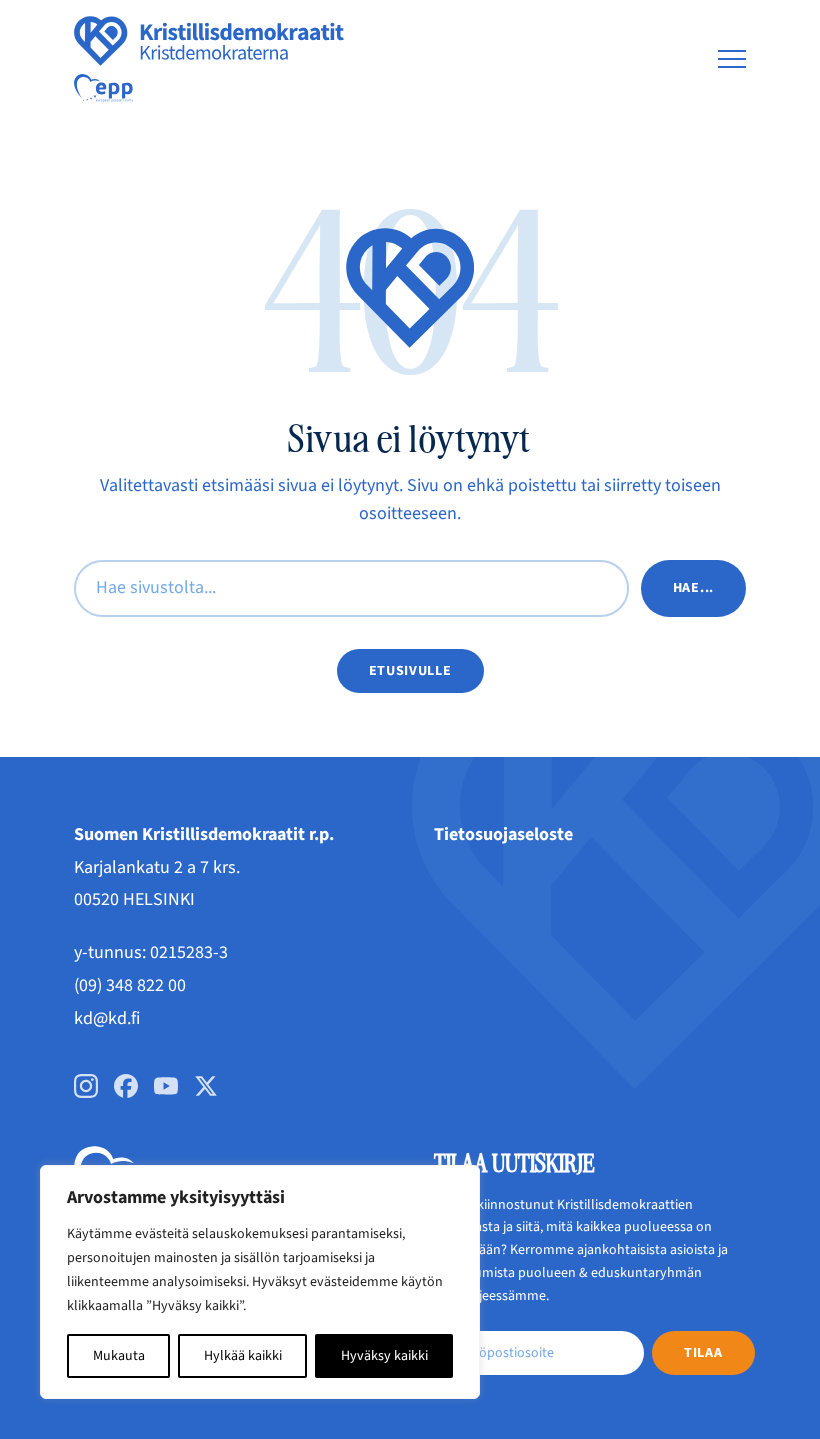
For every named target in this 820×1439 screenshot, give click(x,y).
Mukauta (119, 1356)
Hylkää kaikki (243, 1356)
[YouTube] (166, 1086)
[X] (206, 1086)
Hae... (693, 588)
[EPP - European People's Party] (103, 88)
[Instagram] (86, 1086)
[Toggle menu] (732, 59)
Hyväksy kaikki (384, 1356)
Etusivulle (410, 671)
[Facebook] (126, 1086)
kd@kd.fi (107, 1018)
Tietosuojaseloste (503, 834)
